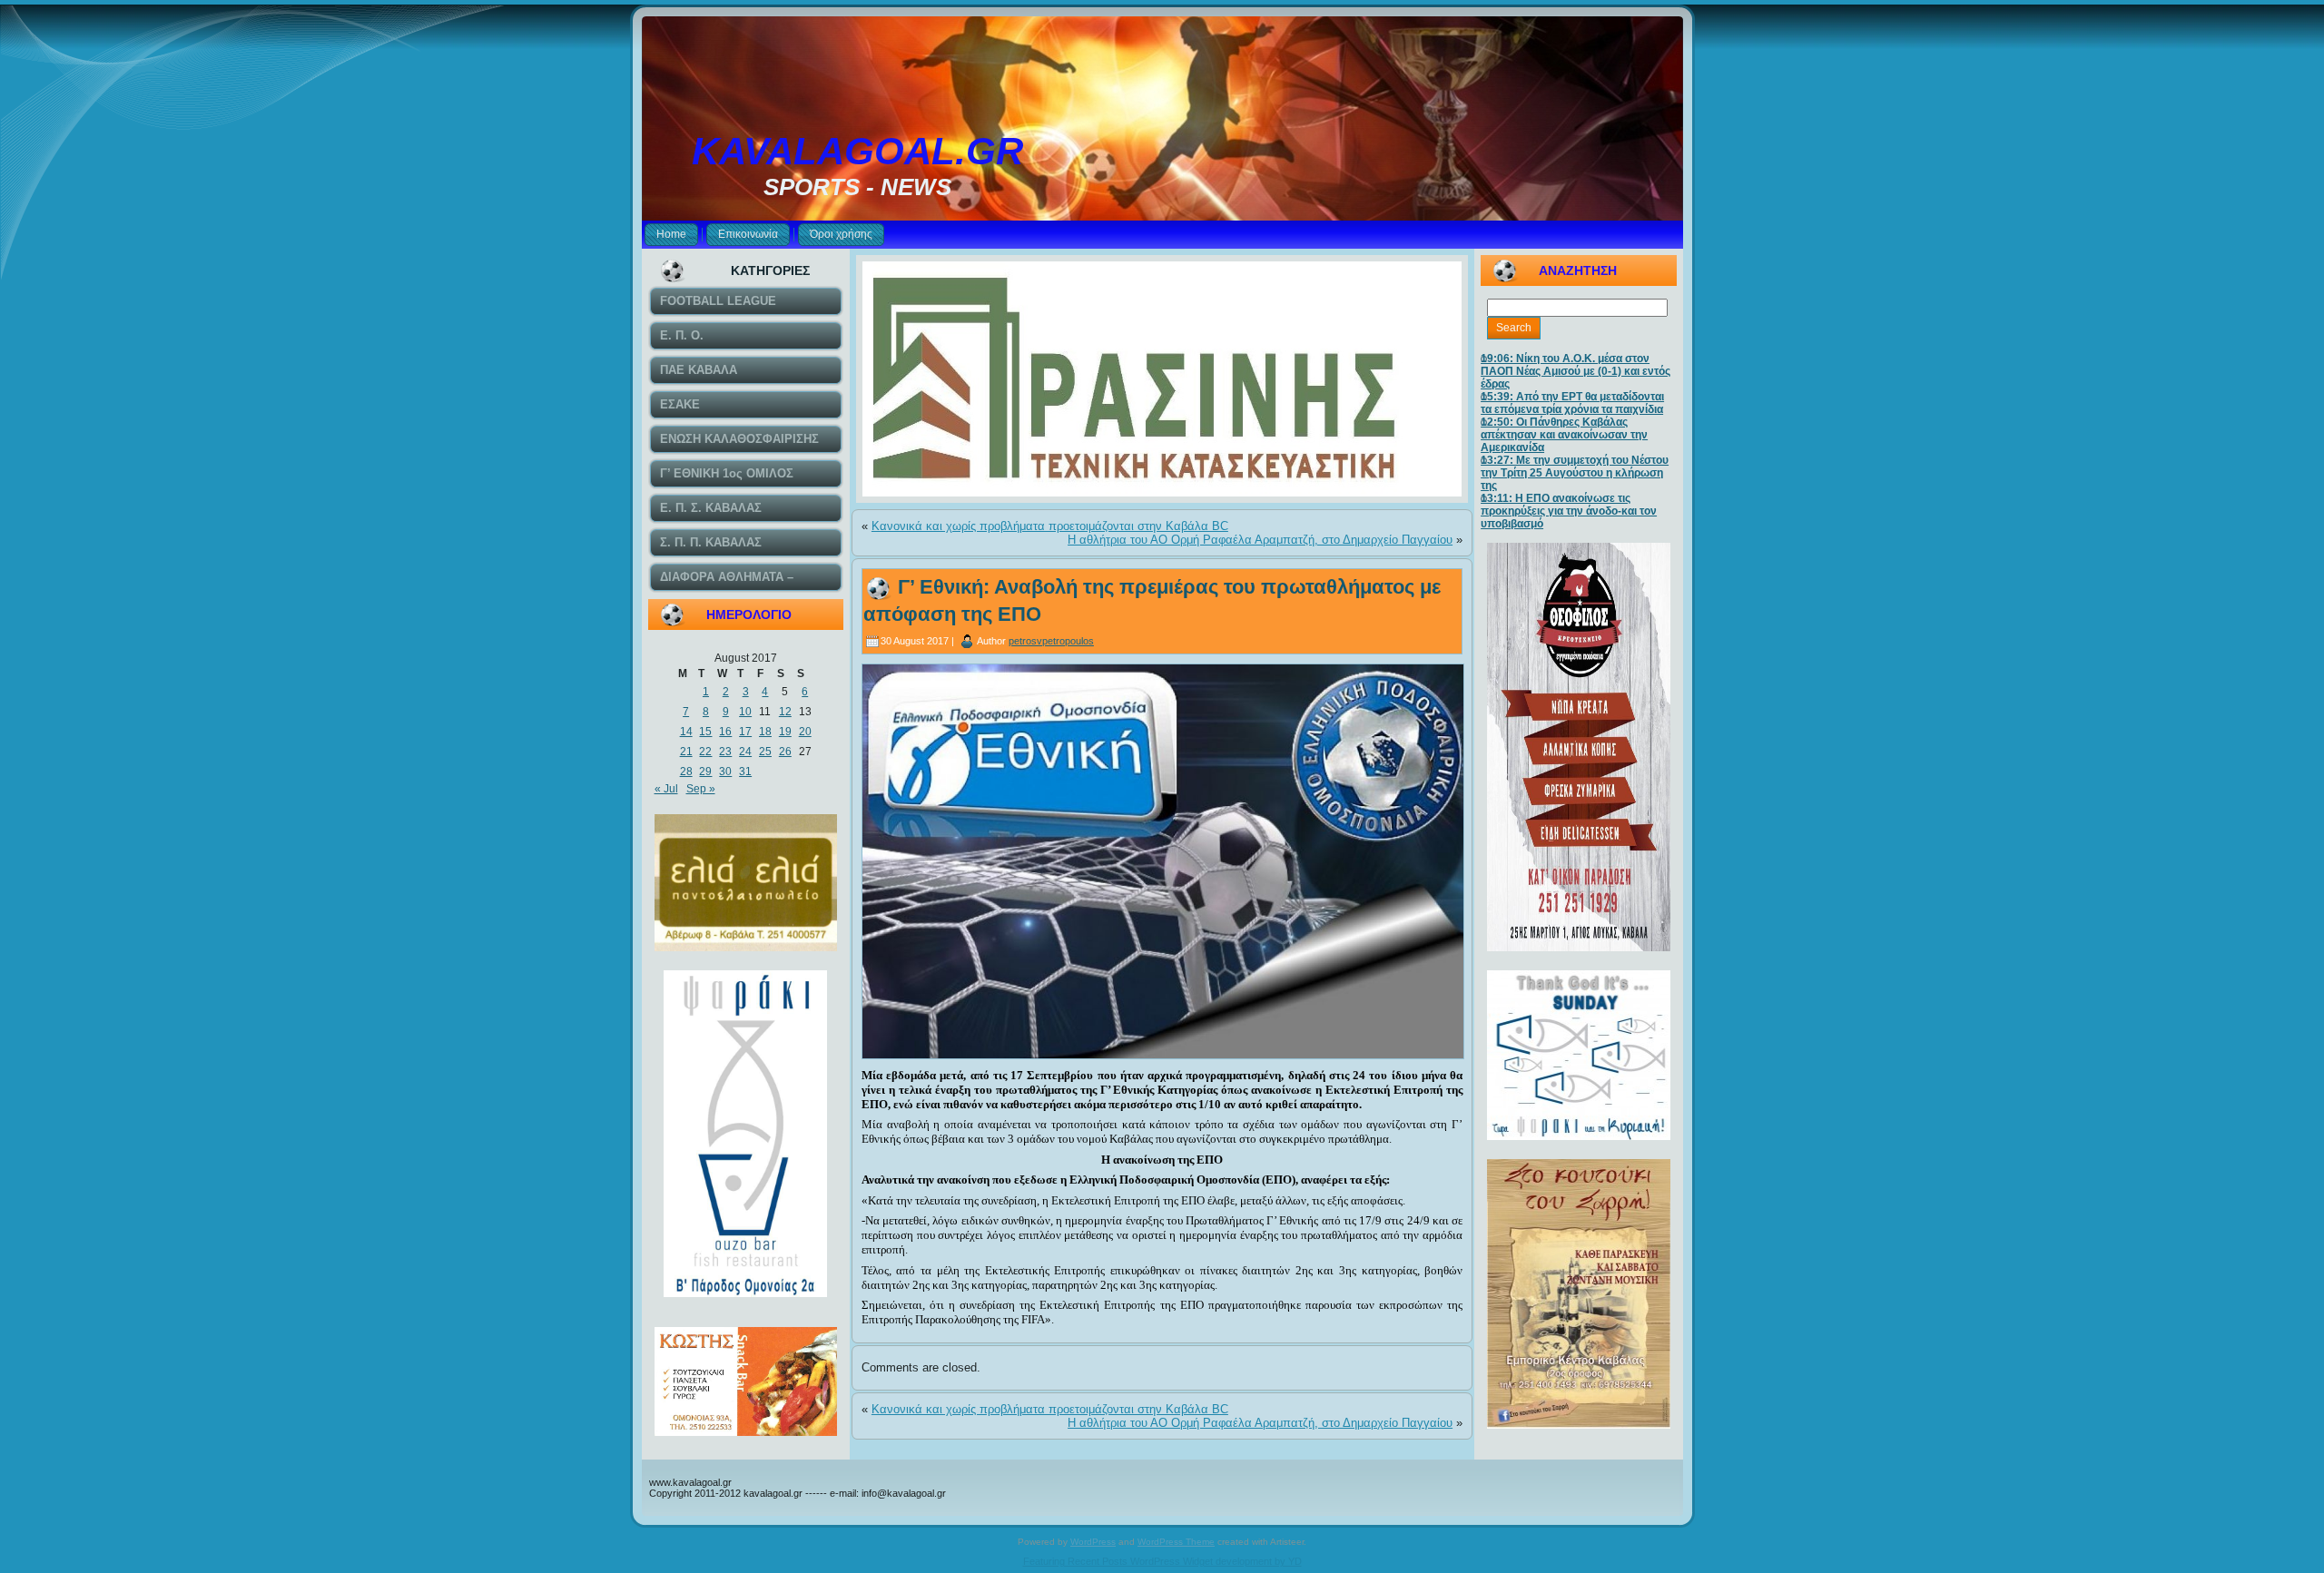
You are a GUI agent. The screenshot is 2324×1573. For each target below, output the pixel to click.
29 (705, 772)
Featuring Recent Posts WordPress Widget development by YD (1162, 1561)
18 (765, 732)
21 (686, 752)
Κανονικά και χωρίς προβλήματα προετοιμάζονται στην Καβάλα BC (1050, 526)
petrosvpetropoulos (1051, 641)
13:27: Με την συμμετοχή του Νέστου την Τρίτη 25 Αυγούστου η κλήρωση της (1575, 473)
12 (785, 712)
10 (745, 712)
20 (805, 732)
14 (686, 732)
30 (725, 772)
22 (705, 752)
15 (705, 732)
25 (765, 752)
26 (785, 752)
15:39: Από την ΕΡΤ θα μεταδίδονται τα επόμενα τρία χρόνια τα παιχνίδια (1572, 403)
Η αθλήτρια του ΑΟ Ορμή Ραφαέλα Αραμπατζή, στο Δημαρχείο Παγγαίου (1260, 540)
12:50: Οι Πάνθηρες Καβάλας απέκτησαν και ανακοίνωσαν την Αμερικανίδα (1564, 435)
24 (745, 752)
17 (745, 732)
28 (686, 772)
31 (745, 772)
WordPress (1093, 1542)
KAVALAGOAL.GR (857, 151)
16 (725, 732)
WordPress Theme (1176, 1542)
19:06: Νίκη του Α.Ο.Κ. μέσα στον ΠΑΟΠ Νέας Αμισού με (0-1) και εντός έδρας (1576, 371)
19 (785, 732)
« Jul (666, 789)
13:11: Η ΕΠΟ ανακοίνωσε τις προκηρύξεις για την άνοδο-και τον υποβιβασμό (1569, 511)
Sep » (701, 789)
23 (725, 752)
